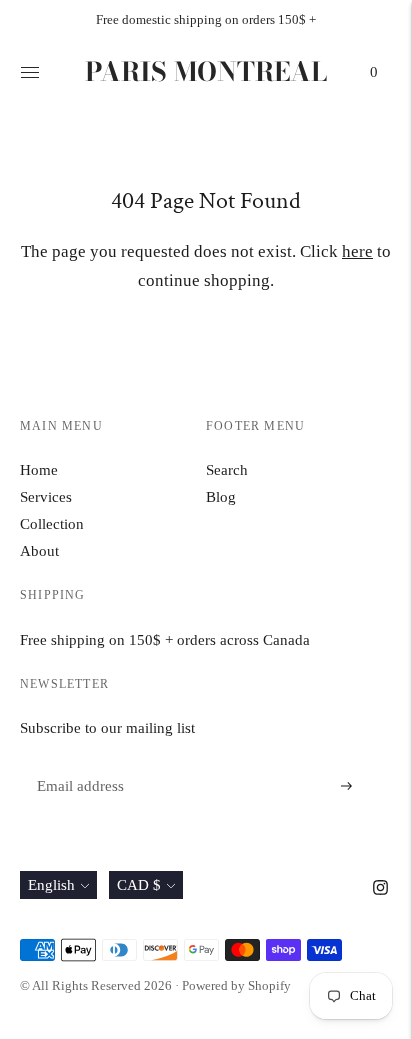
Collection (52, 524)
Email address (77, 762)
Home (39, 470)
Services (46, 497)
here (357, 251)
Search (227, 470)
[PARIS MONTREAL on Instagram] (380, 890)
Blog (221, 497)
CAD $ (139, 885)
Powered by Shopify (236, 985)
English (51, 885)
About (39, 551)
